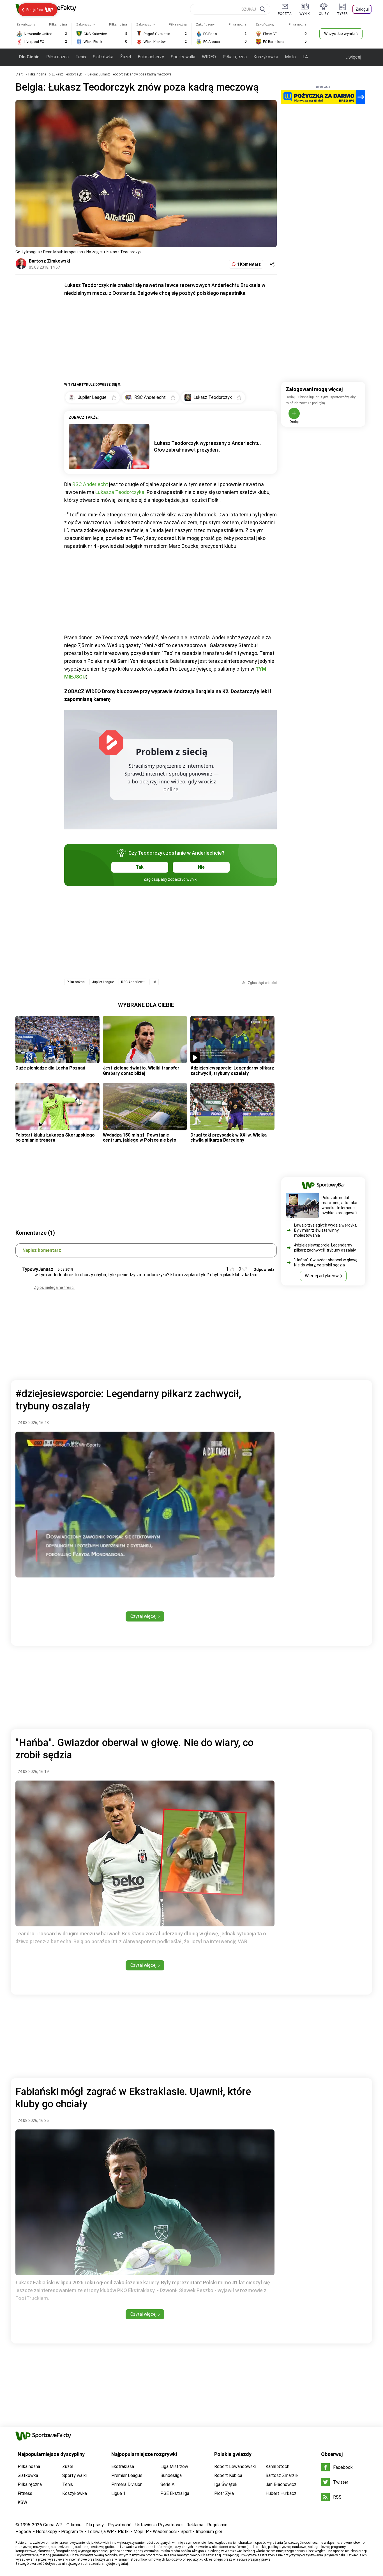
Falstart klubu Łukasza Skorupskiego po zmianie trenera (55, 1138)
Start (19, 74)
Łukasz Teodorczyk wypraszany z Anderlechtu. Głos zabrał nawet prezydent (207, 446)
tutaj (124, 2564)
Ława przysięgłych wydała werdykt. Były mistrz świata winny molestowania (326, 1230)
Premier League (127, 2475)
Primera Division (127, 2484)
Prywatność (120, 2525)
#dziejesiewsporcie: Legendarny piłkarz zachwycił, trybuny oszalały (232, 1070)
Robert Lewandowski (235, 2466)
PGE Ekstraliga (175, 2493)
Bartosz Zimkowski (49, 261)
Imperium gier (209, 2532)
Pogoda (23, 2532)
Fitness (25, 2493)
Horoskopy (47, 2532)
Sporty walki (183, 57)
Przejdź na (35, 10)
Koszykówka (266, 57)
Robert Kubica (228, 2475)
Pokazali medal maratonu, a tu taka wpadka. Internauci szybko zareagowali (339, 1205)
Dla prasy (95, 2525)
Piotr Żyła (224, 2493)
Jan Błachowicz (281, 2484)
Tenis (81, 57)
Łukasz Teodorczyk (67, 74)
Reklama (195, 2525)
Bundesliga (171, 2475)
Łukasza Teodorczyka (120, 492)
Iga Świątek (226, 2484)
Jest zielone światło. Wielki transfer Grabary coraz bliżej (141, 1070)
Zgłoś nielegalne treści (54, 1287)
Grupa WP (53, 2525)
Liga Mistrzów (174, 2466)
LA (305, 57)
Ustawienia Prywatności (159, 2525)
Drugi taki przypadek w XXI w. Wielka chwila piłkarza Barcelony (229, 1138)
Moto (290, 57)
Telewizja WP (101, 2532)
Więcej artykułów (322, 1276)
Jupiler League (103, 982)
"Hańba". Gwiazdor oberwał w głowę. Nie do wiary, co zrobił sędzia (326, 1262)
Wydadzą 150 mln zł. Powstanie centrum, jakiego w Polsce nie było (140, 1138)
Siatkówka (103, 57)
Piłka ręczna (235, 57)
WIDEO (209, 57)
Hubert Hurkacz (281, 2493)
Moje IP (141, 2532)
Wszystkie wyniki (339, 34)
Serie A (167, 2484)
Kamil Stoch (277, 2466)
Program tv (72, 2532)
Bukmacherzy (151, 57)
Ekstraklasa (123, 2466)
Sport (186, 2532)
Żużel (125, 57)
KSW (22, 2502)
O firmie (74, 2525)
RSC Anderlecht (90, 484)
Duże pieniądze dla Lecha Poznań (50, 1068)
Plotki (124, 2532)
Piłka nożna (57, 57)
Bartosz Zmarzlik (282, 2475)
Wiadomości (165, 2532)
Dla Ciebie (29, 57)
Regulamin (217, 2525)
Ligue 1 (118, 2493)
